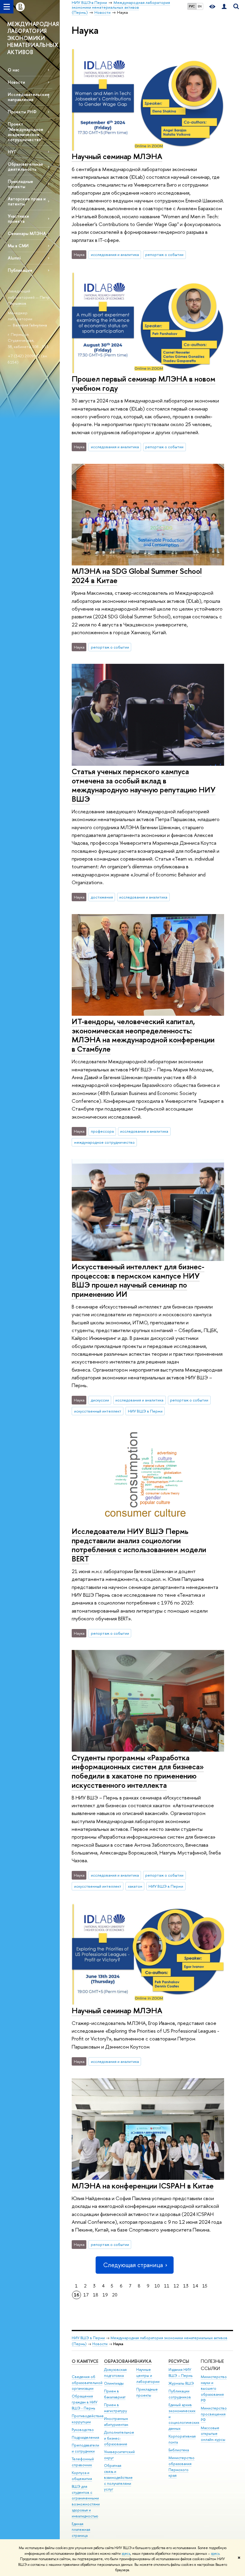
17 (86, 2295)
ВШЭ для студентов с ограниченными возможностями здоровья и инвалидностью (86, 2501)
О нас (14, 70)
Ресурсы (179, 2361)
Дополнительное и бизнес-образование (119, 2438)
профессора (102, 1131)
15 (205, 2286)
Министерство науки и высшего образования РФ (214, 2389)
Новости (16, 82)
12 (176, 2286)
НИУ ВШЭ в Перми (145, 1411)
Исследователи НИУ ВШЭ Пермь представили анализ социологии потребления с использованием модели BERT (139, 1545)
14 (195, 2286)
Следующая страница (133, 2265)
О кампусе (85, 2361)
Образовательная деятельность (25, 167)
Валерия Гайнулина (30, 325)
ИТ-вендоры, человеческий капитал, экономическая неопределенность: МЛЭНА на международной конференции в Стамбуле (143, 1035)
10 (157, 2286)
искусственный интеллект (98, 1411)
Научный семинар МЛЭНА (117, 156)
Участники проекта (18, 219)
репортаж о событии (164, 254)
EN (200, 6)
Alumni (14, 258)
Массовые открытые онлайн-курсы (213, 2434)
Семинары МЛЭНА (27, 233)
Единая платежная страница (81, 2530)
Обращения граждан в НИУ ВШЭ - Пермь (85, 2402)
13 (186, 2286)
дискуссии (100, 1400)
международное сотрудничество (104, 1142)
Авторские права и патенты (27, 201)
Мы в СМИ (18, 246)
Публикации (20, 270)
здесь (126, 2554)
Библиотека (179, 2450)
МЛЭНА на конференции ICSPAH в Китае (143, 2186)
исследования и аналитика (115, 254)
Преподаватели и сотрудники (85, 2448)
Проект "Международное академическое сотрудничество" (26, 132)
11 (167, 2286)
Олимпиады (114, 2383)
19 (105, 2295)
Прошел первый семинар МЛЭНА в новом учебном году (144, 383)
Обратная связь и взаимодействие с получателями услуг (118, 2477)
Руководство (83, 2430)
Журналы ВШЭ (181, 2383)
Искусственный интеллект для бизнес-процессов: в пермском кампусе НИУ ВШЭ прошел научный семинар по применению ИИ (138, 1280)
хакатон (135, 1886)
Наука (144, 2361)
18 (96, 2295)
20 (115, 2295)
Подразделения (85, 2437)
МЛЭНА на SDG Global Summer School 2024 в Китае (137, 576)
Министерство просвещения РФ (214, 2414)
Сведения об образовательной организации (87, 2383)
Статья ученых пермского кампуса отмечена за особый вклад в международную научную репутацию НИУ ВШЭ (144, 785)
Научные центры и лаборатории (148, 2376)
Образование (120, 2361)
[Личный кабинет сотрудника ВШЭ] (224, 7)
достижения (102, 897)
